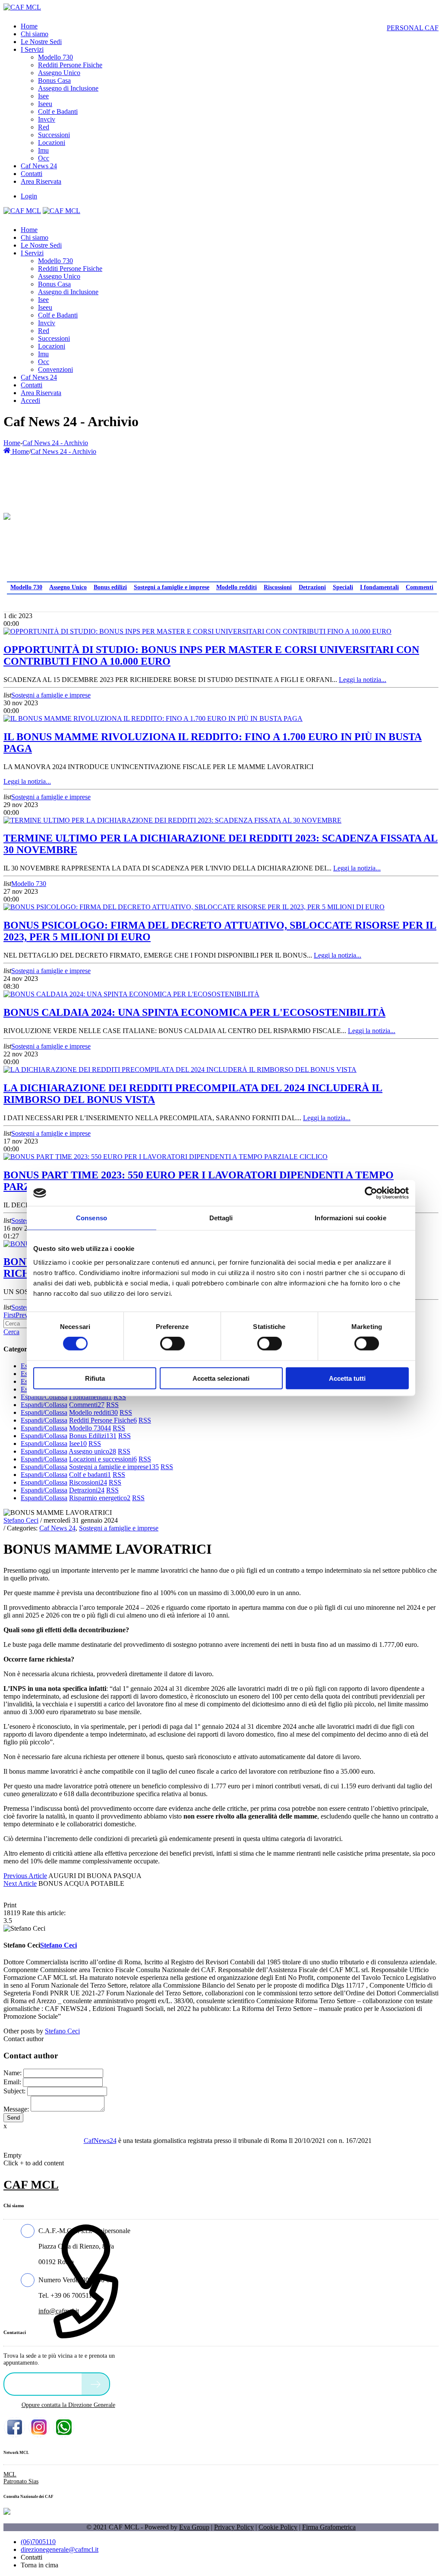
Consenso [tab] (92, 1218)
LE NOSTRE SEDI (45, 2383)
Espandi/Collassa (44, 1397)
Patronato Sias (21, 2481)
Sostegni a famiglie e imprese (172, 587)
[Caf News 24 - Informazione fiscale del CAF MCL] (7, 514)
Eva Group (194, 2527)
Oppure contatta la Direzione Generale (68, 2405)
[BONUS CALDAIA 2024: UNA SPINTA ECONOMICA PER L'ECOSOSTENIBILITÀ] (131, 994)
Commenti (420, 587)
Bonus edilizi (110, 587)
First (9, 1315)
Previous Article (25, 1876)
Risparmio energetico (100, 1498)
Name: (13, 2073)
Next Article (20, 1883)
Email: (12, 2082)
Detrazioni (312, 587)
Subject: (14, 2091)
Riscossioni (278, 587)
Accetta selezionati (221, 1378)
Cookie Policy (278, 2527)
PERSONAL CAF (413, 28)
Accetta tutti (347, 1378)
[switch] (172, 1344)
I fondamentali (379, 587)
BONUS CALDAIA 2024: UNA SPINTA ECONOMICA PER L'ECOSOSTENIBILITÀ (194, 1012)
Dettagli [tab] (221, 1218)
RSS (120, 1397)
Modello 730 (26, 587)
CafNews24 (100, 2141)
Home (12, 443)
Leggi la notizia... (363, 680)
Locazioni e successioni (103, 1459)
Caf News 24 (57, 1528)
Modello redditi (237, 587)
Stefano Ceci (21, 1520)
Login (29, 196)
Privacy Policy (234, 2527)
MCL (10, 2474)
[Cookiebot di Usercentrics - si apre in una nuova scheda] (371, 1193)
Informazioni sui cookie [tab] (350, 1218)
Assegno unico (92, 1451)
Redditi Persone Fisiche (103, 1420)
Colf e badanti (90, 1475)
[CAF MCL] (22, 7)
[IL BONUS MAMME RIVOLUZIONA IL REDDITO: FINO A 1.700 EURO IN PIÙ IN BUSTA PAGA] (153, 718)
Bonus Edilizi (93, 1436)
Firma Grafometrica (329, 2527)
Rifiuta (95, 1378)
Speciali (343, 587)
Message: (16, 2109)
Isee (78, 1444)
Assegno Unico (68, 587)
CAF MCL (31, 2185)
